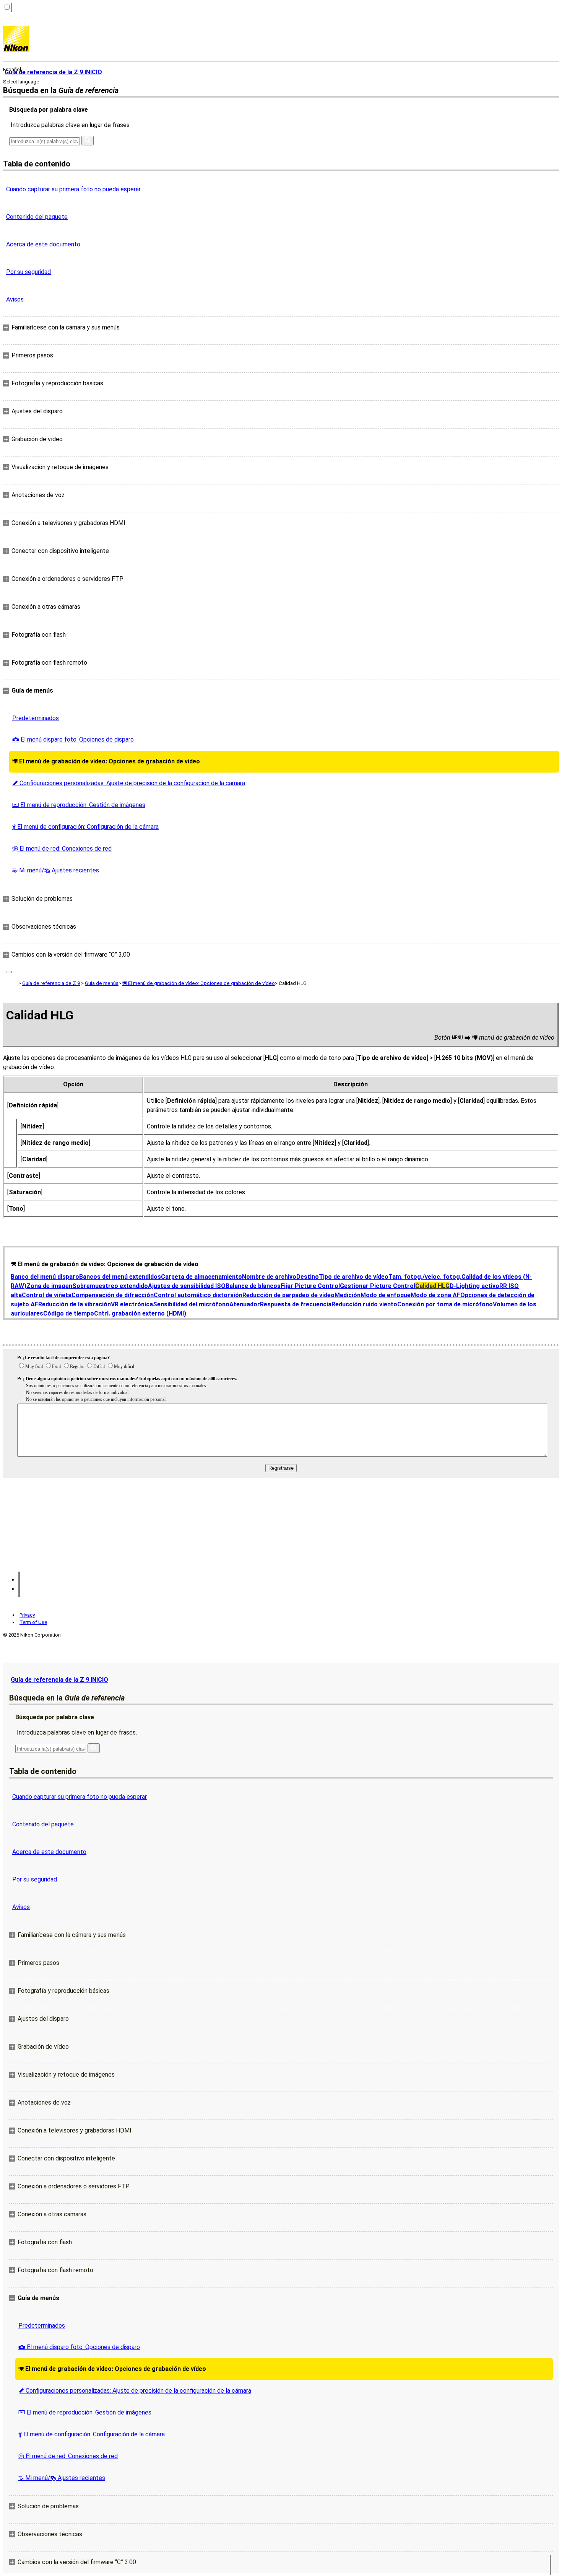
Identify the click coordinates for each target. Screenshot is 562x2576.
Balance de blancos (253, 1286)
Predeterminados (36, 718)
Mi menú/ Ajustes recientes (56, 870)
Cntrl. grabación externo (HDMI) (140, 1313)
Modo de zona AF (435, 1295)
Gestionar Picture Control (378, 1286)
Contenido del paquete (37, 217)
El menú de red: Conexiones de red (62, 849)
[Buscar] (88, 141)
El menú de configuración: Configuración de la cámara (85, 827)
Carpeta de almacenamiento (201, 1277)
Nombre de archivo (269, 1277)
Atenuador (245, 1304)
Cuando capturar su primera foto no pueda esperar (73, 189)
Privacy (27, 1615)
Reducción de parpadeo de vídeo (288, 1295)
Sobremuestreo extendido (110, 1286)
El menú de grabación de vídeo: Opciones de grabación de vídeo (106, 761)
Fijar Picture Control (310, 1286)
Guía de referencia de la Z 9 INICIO (59, 1680)
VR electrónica (132, 1304)
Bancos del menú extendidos (120, 1277)
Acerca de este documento (43, 244)
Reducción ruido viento (364, 1304)
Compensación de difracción (113, 1295)
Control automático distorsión (198, 1295)
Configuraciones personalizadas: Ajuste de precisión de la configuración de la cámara (129, 783)
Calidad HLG (432, 1286)
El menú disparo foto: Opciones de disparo (73, 739)
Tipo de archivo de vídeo (354, 1277)
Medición (348, 1295)
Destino (308, 1277)
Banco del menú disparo (45, 1277)
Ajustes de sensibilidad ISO (187, 1286)
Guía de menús (102, 983)
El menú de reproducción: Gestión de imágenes (79, 805)
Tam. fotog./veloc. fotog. (425, 1277)
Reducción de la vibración (75, 1304)
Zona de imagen (49, 1286)
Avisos (15, 299)
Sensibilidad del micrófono (191, 1304)
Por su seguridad (28, 272)
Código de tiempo (69, 1313)
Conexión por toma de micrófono (445, 1304)
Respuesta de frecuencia (296, 1304)
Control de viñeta (47, 1295)
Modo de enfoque (386, 1295)
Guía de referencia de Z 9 (51, 983)
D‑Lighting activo (474, 1286)
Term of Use (33, 1622)
